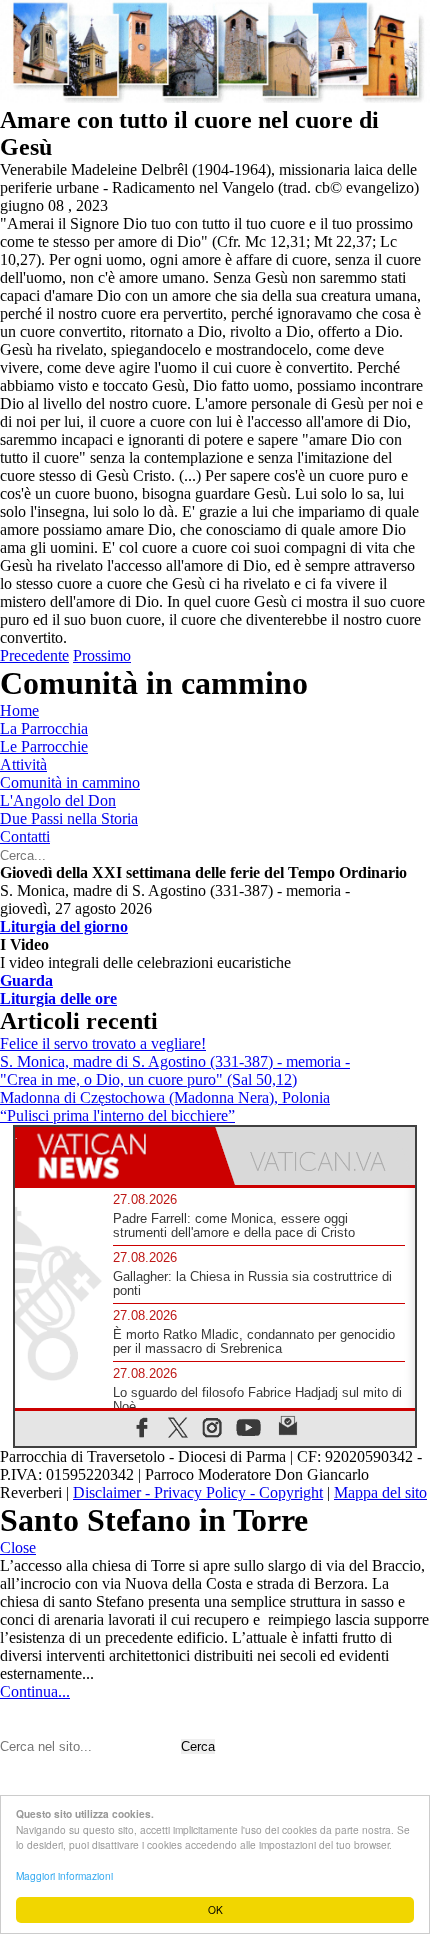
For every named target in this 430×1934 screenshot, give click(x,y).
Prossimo (102, 655)
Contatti (25, 836)
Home (19, 710)
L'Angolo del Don (58, 800)
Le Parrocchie (44, 746)
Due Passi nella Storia (69, 818)
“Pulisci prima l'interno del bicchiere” (117, 1115)
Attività (23, 764)
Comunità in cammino (70, 782)
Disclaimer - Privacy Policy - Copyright (198, 1492)
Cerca (198, 1746)
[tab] (115, 1156)
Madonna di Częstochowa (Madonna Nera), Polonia (165, 1097)
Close (18, 1547)
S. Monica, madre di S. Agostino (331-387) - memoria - (175, 1061)
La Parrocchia (44, 728)
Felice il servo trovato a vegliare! (103, 1043)
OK (215, 1909)
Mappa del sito (380, 1492)
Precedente (34, 655)
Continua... (35, 1691)
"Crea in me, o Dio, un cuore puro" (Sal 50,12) (148, 1079)
